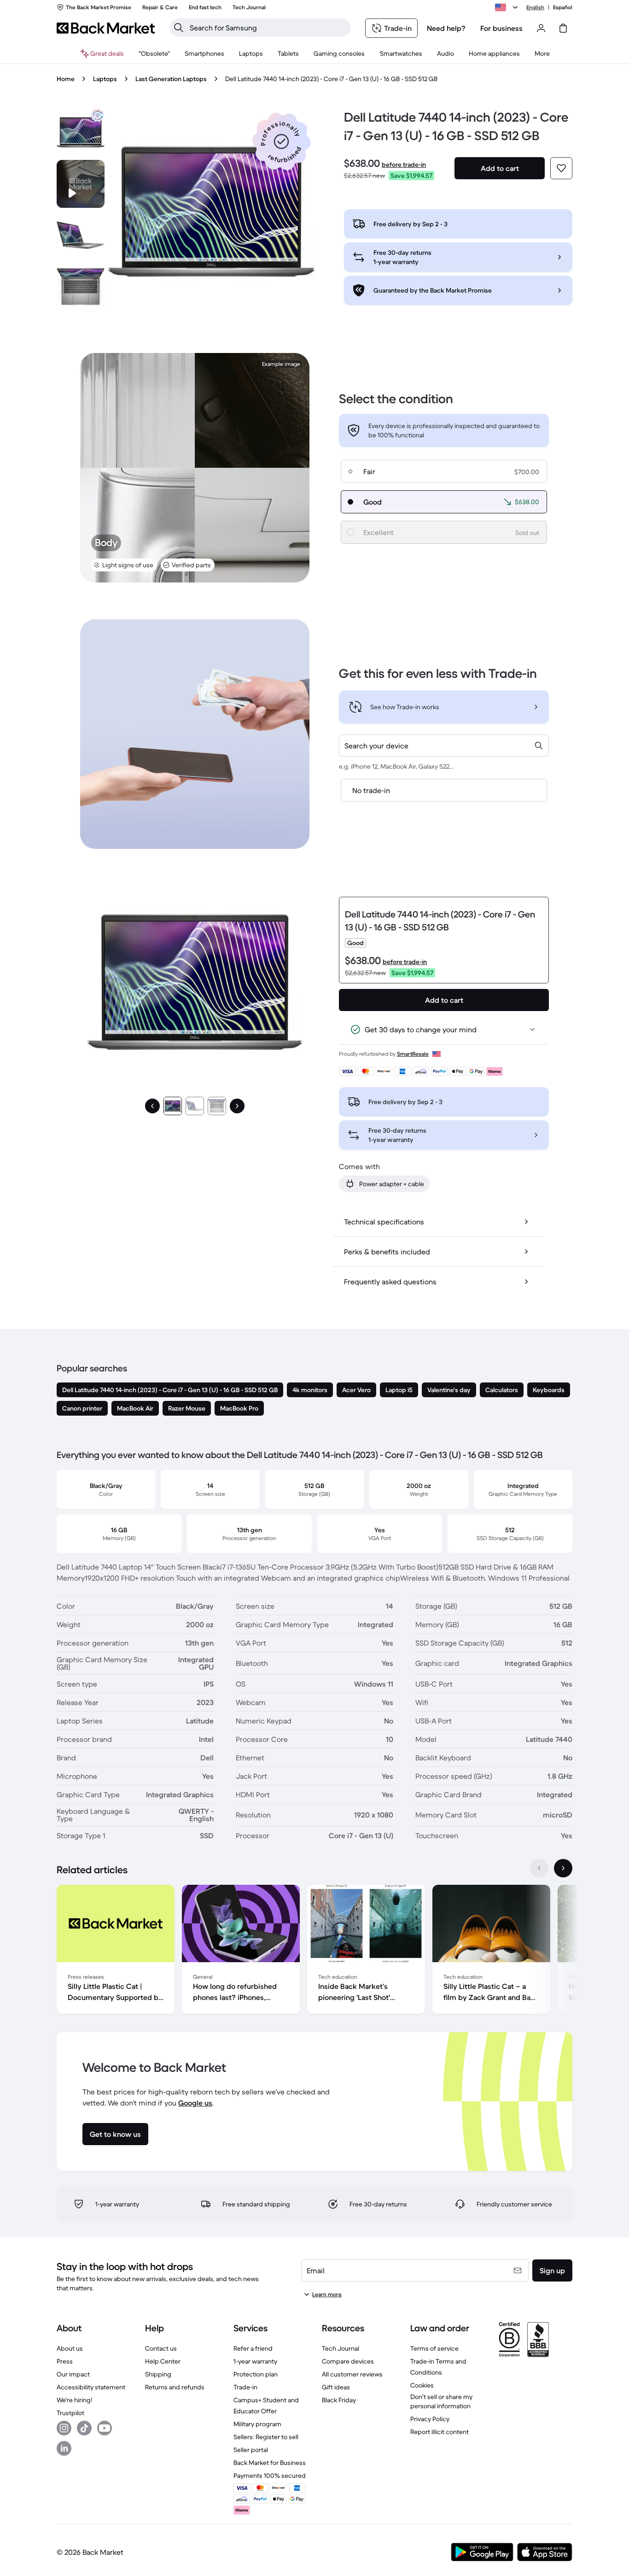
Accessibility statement (91, 2387)
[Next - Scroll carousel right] (563, 1868)
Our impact (73, 2374)
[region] (314, 1951)
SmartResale (413, 1054)
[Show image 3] (217, 1106)
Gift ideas (336, 2387)
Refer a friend (253, 2348)
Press (65, 2361)
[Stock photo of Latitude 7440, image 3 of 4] (81, 287)
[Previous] (152, 1106)
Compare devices (348, 2361)
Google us (195, 2103)
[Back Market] (106, 28)
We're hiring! (74, 2400)
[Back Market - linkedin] (64, 2448)
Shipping (158, 2374)
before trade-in (404, 165)
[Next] (237, 1106)
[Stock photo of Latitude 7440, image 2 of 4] (81, 235)
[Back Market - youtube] (105, 2428)
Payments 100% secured (270, 2476)
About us (70, 2348)
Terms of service (434, 2348)
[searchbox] (267, 28)
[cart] (563, 28)
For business (501, 28)
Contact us (161, 2348)
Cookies (422, 2385)
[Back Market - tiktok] (84, 2428)
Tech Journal (341, 2348)
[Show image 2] (195, 1106)
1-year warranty (255, 2361)
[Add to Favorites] (561, 168)
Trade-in (245, 2387)
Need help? (446, 28)
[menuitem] (204, 53)
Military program (257, 2424)
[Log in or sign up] (541, 28)
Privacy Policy (430, 2419)
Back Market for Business (270, 2463)
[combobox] (444, 746)
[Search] (179, 28)
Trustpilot (70, 2413)
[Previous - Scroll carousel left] (539, 1868)
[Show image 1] (173, 1106)
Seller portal (251, 2450)
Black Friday (339, 2400)
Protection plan (256, 2374)
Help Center (163, 2361)
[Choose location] (508, 7)
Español (563, 7)
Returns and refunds (175, 2387)
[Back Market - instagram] (64, 2428)
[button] (281, 141)
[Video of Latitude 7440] (81, 184)
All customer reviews (352, 2374)
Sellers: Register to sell (266, 2437)
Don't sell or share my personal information (441, 2401)
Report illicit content (440, 2432)
